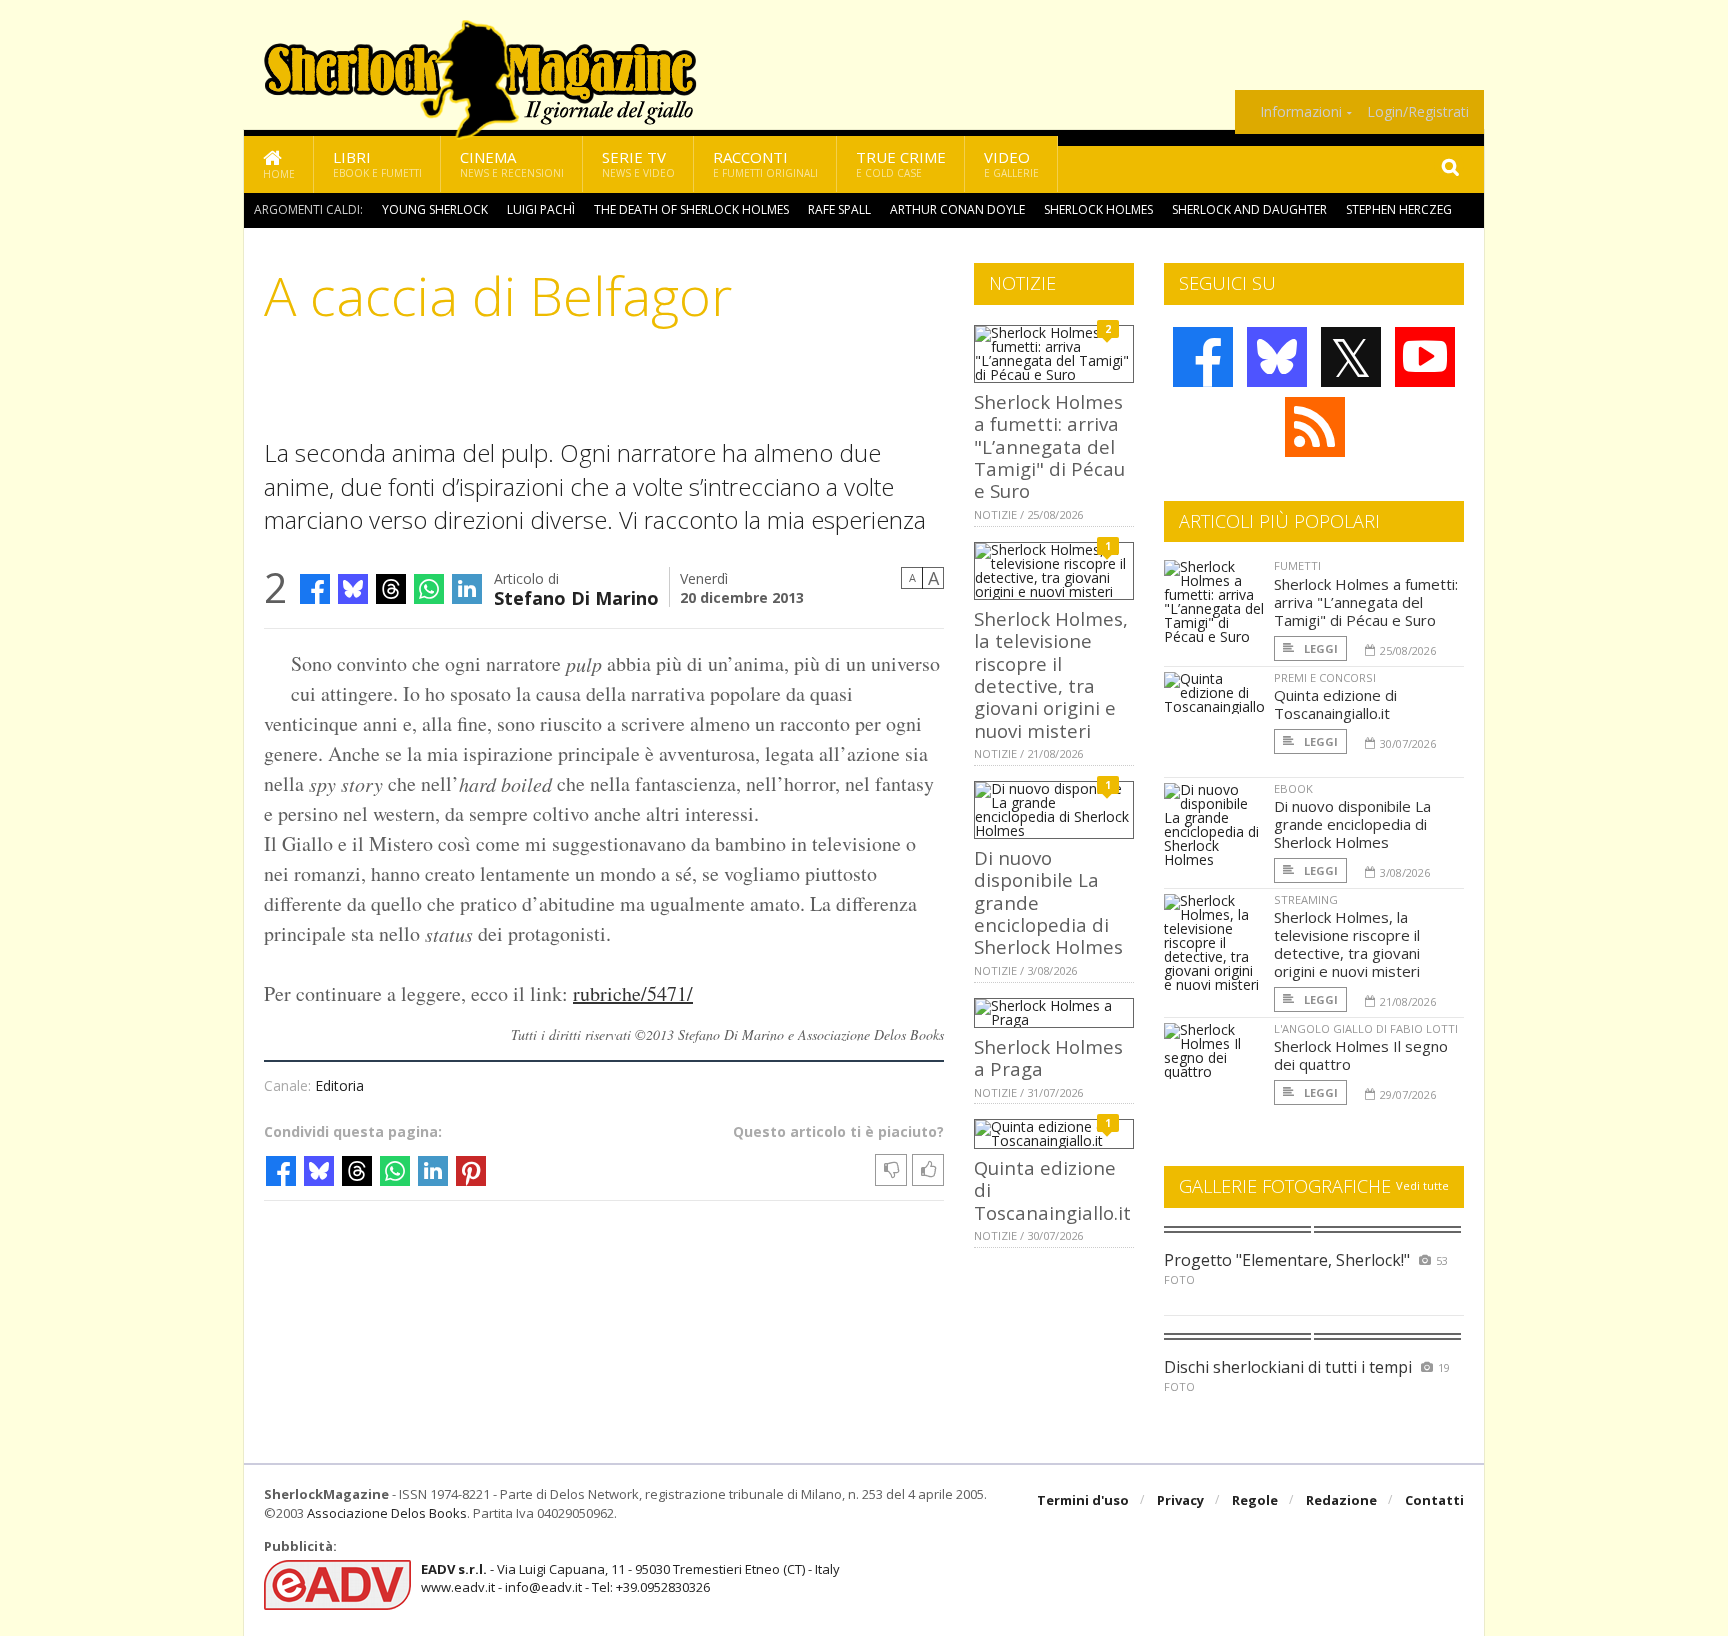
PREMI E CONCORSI (1325, 677)
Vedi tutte (1422, 1185)
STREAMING (1306, 899)
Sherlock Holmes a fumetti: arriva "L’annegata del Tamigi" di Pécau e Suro (1049, 446)
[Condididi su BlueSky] (353, 589)
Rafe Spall (839, 209)
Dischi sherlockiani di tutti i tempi (1288, 1367)
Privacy (1180, 1500)
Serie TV (638, 163)
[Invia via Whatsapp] (429, 589)
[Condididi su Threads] (391, 589)
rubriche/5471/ (633, 993)
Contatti (1434, 1500)
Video (1011, 163)
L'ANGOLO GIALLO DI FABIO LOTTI (1366, 1028)
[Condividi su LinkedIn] (467, 589)
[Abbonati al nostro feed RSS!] (1315, 427)
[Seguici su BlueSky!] (1277, 357)
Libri (377, 163)
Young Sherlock (435, 209)
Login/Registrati (1418, 112)
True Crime (901, 163)
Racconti (765, 163)
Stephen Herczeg (1399, 209)
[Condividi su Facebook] (315, 589)
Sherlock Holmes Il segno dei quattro (1361, 1055)
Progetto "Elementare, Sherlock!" (1287, 1260)
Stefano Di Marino (576, 596)
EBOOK (1293, 788)
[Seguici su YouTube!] (1425, 357)
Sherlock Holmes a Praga (1048, 1057)
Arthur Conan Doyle (957, 209)
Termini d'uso (1083, 1500)
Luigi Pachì (541, 209)
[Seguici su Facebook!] (1203, 357)
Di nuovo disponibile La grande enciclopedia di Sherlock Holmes (1352, 824)
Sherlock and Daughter (1249, 209)
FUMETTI (1297, 565)
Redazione (1341, 1500)
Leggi (1319, 648)
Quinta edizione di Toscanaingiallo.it (1335, 704)
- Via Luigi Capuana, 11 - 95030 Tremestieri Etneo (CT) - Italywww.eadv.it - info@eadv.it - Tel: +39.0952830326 (630, 1578)
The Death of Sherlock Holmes (691, 209)
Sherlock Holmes (1098, 209)
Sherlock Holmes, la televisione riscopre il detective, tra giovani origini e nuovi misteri (1051, 674)
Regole (1255, 1500)
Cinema (512, 163)
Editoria (339, 1085)
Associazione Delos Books (387, 1513)
